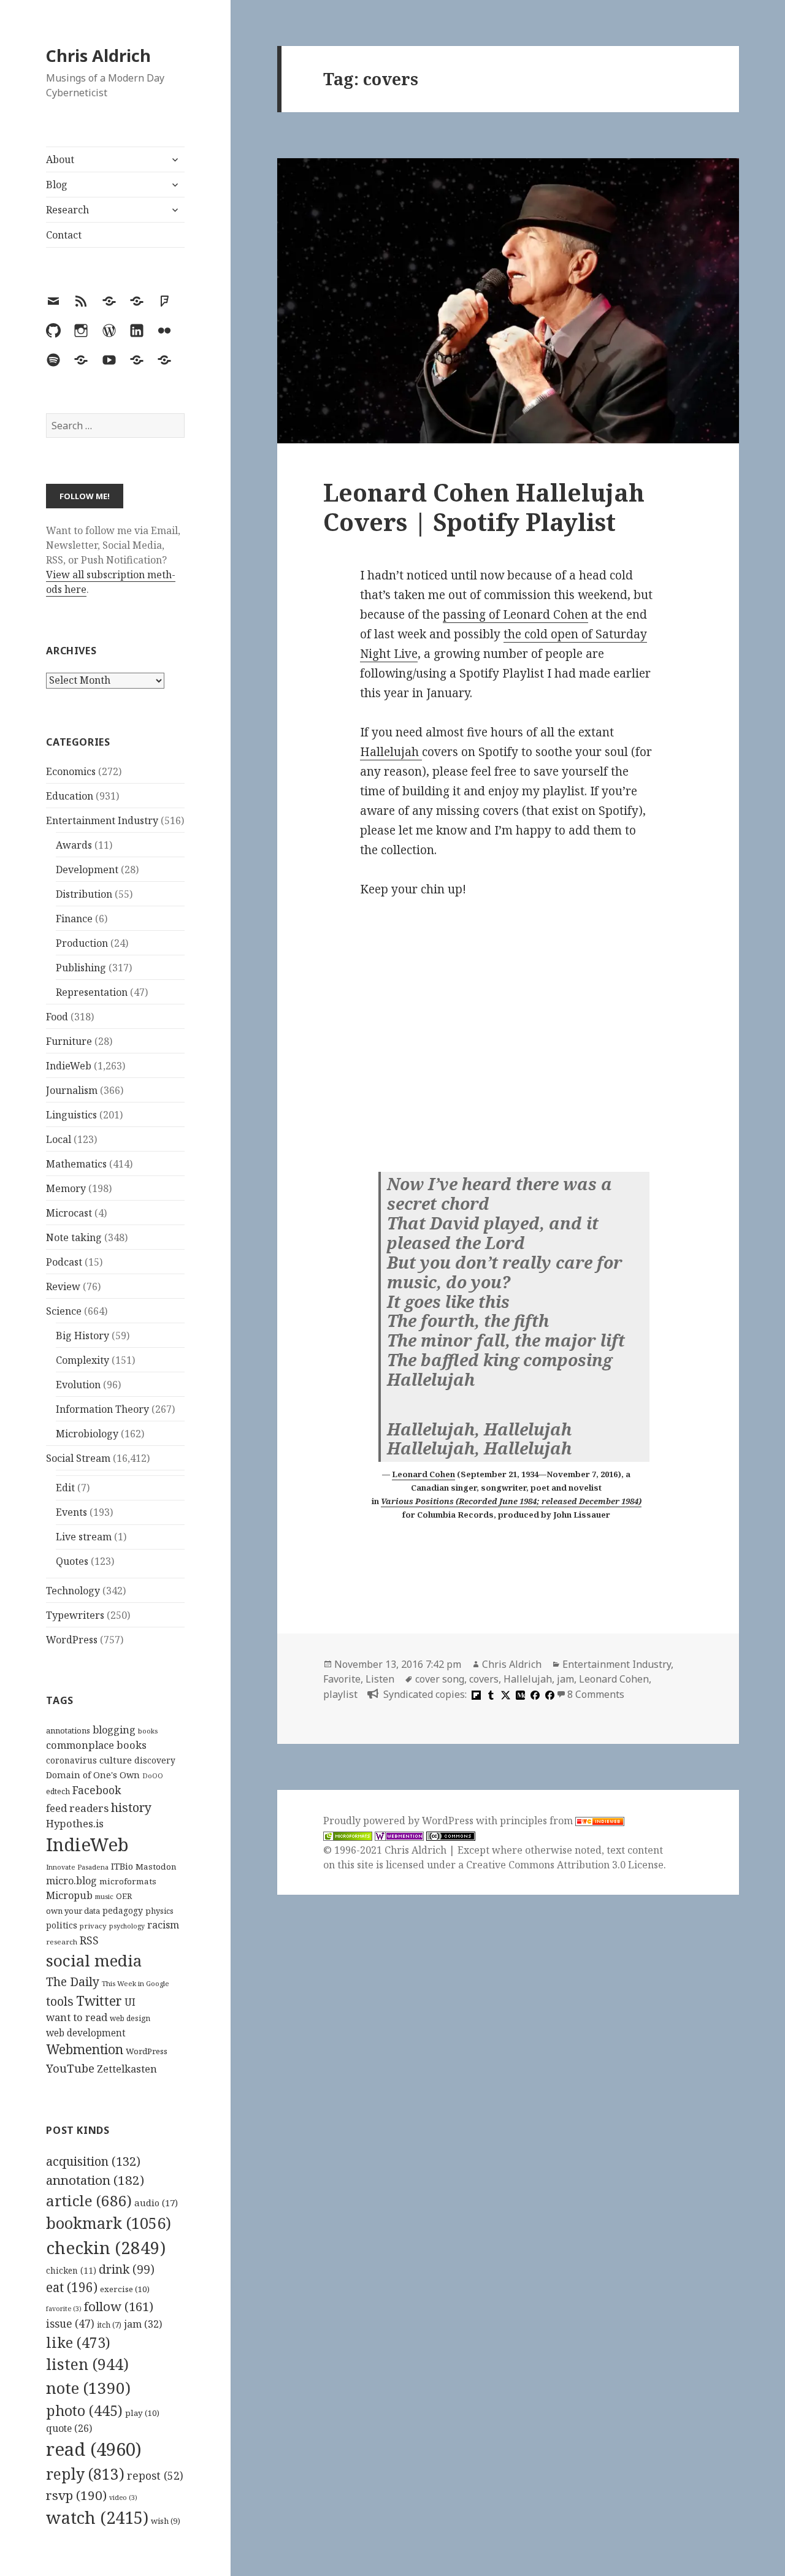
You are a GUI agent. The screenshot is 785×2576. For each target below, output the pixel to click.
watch (97, 2517)
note (88, 2388)
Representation (92, 992)
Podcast (64, 1262)
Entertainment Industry (102, 820)
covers (484, 1679)
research (62, 1942)
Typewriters (75, 1615)
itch (109, 2325)
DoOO (153, 1776)
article (89, 2200)
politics (62, 1925)
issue (70, 2324)
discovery (155, 1760)
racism (163, 1925)
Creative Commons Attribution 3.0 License (565, 1865)
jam (143, 2324)
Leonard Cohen (423, 1474)
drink (127, 2269)
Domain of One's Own (93, 1775)
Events (71, 1512)
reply (85, 2474)
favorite (64, 2309)
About (60, 159)
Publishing (81, 968)
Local (59, 1139)
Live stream (84, 1537)
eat (72, 2287)
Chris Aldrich (98, 55)
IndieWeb (69, 1066)
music (104, 1896)
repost (155, 2475)
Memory (66, 1188)
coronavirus (71, 1760)
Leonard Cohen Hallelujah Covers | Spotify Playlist (484, 507)
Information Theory (102, 1409)
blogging (114, 1730)
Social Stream (78, 1458)
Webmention (85, 2049)
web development (86, 2033)
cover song (440, 1679)
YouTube (70, 2068)
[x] (504, 1694)
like (78, 2342)
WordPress (72, 1640)
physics (159, 1911)
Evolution (78, 1385)
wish (166, 2521)
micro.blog (71, 1881)
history (131, 1807)
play (142, 2413)
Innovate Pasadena (77, 1867)
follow (119, 2306)
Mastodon (156, 1867)
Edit (65, 1488)
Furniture (69, 1041)
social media (94, 1960)
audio (156, 2203)
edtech (58, 1791)
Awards (74, 845)
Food (57, 1017)
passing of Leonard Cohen (515, 614)
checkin (106, 2247)
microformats (128, 1881)
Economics (71, 771)
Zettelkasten (127, 2069)
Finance (74, 919)
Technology (73, 1591)
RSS (89, 1940)
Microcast (69, 1213)
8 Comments (596, 1694)
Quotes (72, 1561)
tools (60, 2001)
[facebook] (534, 1694)
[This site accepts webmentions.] (399, 1836)
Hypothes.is (75, 1823)
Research (67, 210)
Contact (64, 235)
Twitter (99, 2001)
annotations (68, 1730)
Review (63, 1286)
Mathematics (76, 1164)
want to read (77, 2017)
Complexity (82, 1360)
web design (130, 2018)
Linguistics (71, 1115)
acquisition (93, 2161)
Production (82, 943)
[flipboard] (475, 1694)
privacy (93, 1926)
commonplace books (96, 1745)
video (123, 2498)
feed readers (77, 1808)
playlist (340, 1694)
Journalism (72, 1090)
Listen (380, 1679)
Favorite (342, 1679)
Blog (57, 185)
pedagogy (123, 1910)
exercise (125, 2289)
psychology (127, 1926)
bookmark (109, 2223)
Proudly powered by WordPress (400, 1821)
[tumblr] (489, 1694)
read (94, 2449)
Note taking (74, 1237)
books (148, 1731)
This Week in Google (136, 1983)
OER (124, 1896)
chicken (71, 2271)
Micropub (69, 1895)
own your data (73, 1911)
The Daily (73, 1982)
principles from (538, 1821)
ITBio (122, 1866)
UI (130, 2002)
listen (87, 2364)
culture (116, 1760)
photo (84, 2410)
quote (69, 2428)
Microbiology (87, 1434)
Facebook (97, 1790)
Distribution (84, 894)
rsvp (76, 2495)
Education (70, 796)
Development (87, 869)
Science (64, 1311)
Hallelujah (391, 752)
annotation (95, 2180)
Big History (82, 1336)
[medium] (519, 1694)
